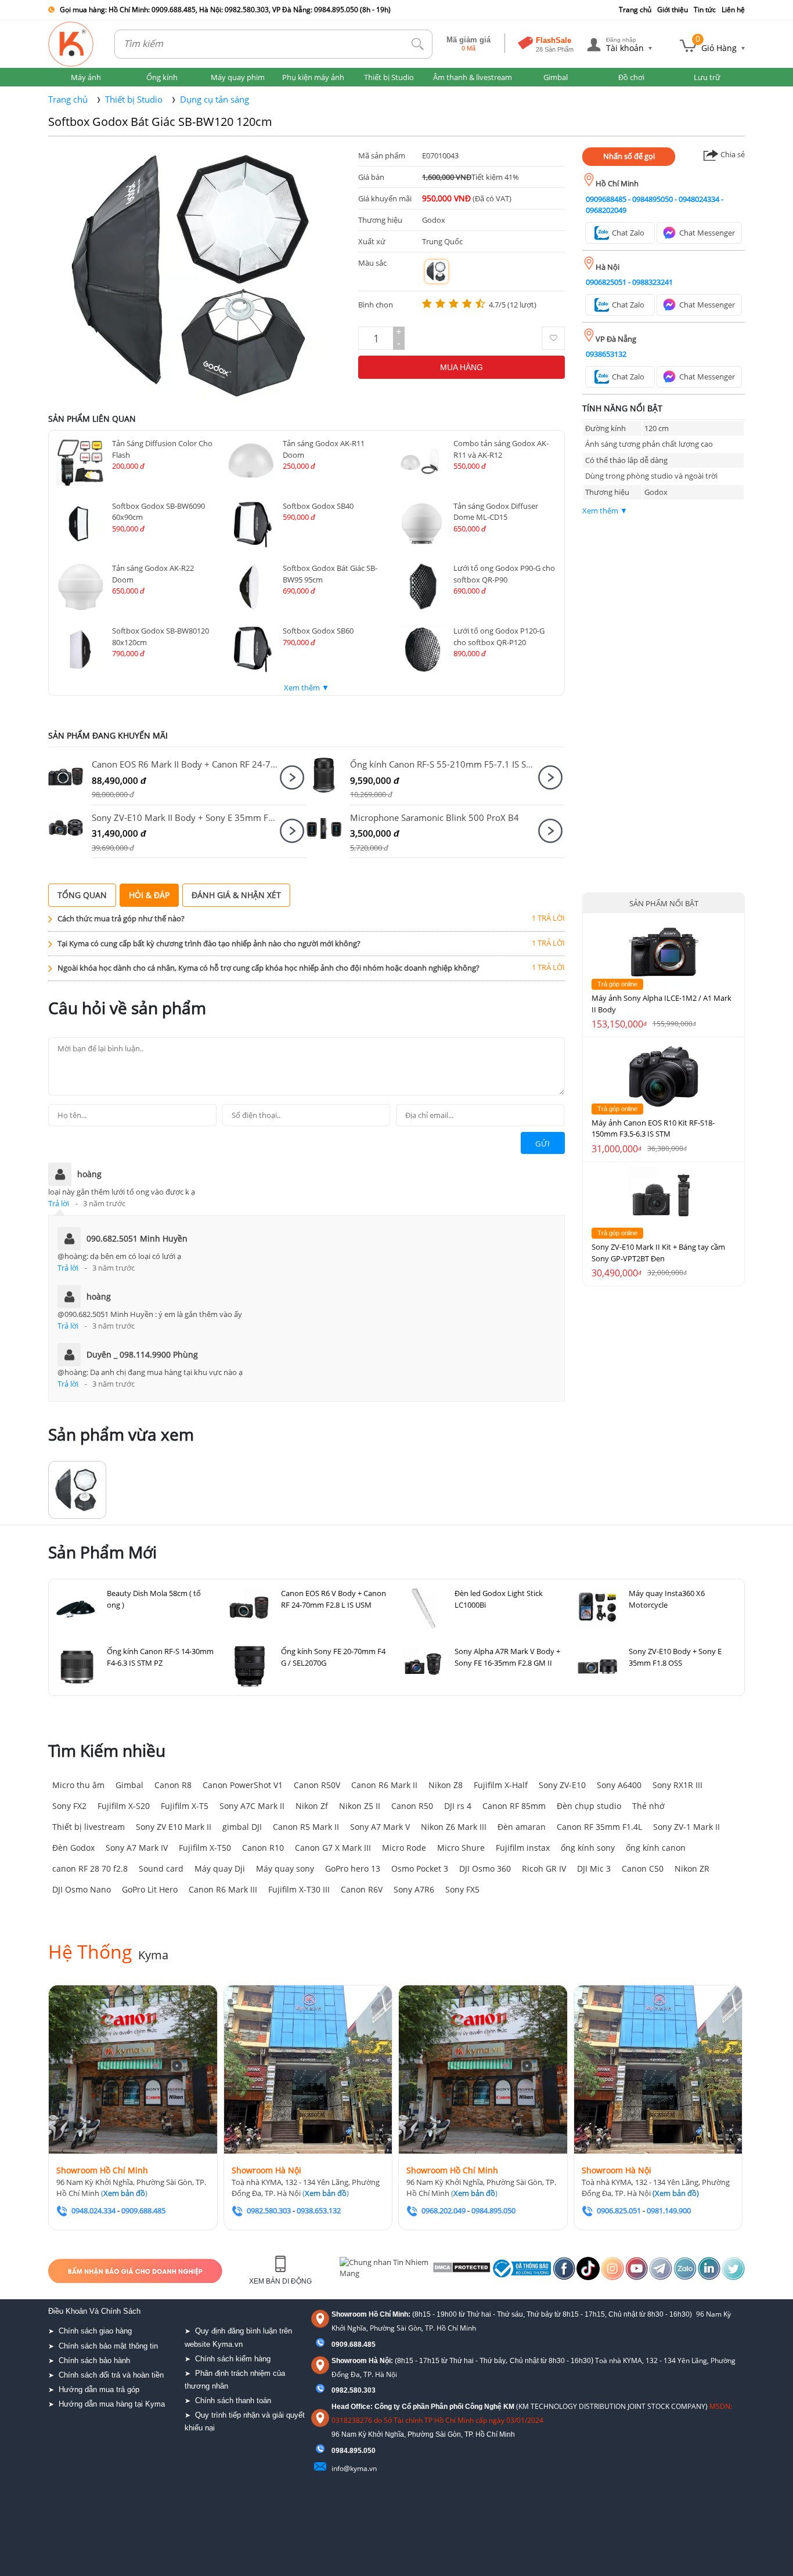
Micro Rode (404, 1848)
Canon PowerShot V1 (243, 1785)
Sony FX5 (462, 1889)
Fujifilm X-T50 (205, 1848)
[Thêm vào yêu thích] (553, 338)
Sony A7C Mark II (252, 1806)
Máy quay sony (285, 1868)
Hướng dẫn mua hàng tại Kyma (112, 2404)
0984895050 (653, 199)
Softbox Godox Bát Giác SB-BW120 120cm (160, 122)
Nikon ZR (692, 1868)
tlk (418, 44)
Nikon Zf (312, 1806)
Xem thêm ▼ (307, 688)
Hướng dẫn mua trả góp (99, 2389)
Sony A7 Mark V (380, 1827)
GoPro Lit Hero (150, 1889)
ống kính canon (656, 1848)
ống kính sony (588, 1848)
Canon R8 (173, 1785)
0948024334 (699, 199)
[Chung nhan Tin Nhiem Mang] (385, 2271)
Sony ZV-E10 (562, 1785)
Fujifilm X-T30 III (299, 1889)
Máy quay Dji (220, 1868)
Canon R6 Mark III (223, 1889)
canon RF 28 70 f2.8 (90, 1868)
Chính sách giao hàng (95, 2331)
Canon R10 (263, 1848)
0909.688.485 (354, 2345)
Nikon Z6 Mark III (454, 1827)
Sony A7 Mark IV (137, 1848)
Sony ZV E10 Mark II (174, 1827)
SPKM (70, 775)
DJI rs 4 (458, 1806)
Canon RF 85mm (514, 1806)
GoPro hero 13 (353, 1868)
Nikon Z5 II (360, 1806)
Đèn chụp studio (589, 1806)
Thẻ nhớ (648, 1806)
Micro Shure (461, 1848)
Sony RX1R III (677, 1785)
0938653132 (606, 354)
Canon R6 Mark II (384, 1785)
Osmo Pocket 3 (420, 1868)
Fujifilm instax (523, 1848)
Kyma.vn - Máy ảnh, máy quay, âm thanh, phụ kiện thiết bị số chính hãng (71, 44)
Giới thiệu (673, 10)
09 (336, 2451)
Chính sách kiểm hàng (233, 2359)
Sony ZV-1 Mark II (686, 1827)
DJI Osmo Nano (82, 1889)
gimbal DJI (242, 1827)
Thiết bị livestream (89, 1827)
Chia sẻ (732, 154)
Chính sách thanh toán (233, 2400)
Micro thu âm (78, 1785)
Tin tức (705, 10)
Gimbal (129, 1785)
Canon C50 (643, 1868)
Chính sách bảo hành (94, 2360)
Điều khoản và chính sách (94, 2311)
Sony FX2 (69, 1806)
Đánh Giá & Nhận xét (236, 895)
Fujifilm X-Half (501, 1785)
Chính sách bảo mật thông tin (108, 2346)
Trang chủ (635, 10)
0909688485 (606, 199)
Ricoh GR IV (544, 1868)
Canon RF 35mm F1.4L (599, 1827)
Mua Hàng (462, 367)
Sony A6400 (619, 1785)
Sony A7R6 (414, 1889)
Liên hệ (733, 10)
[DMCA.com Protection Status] (461, 2271)
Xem (292, 777)
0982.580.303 (354, 2390)
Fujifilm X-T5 (185, 1806)
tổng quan (82, 895)
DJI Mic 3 (594, 1868)
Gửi (543, 1144)
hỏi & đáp (149, 895)
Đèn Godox (73, 1848)
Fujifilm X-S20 (124, 1806)
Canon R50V (317, 1785)
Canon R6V (362, 1889)
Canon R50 (412, 1806)
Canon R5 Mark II (306, 1827)
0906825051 (606, 282)
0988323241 (653, 282)
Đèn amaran (522, 1827)
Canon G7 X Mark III (333, 1848)
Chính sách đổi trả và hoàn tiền (111, 2375)
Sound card (161, 1868)
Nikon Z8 (446, 1785)
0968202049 (606, 210)
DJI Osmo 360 (485, 1868)
